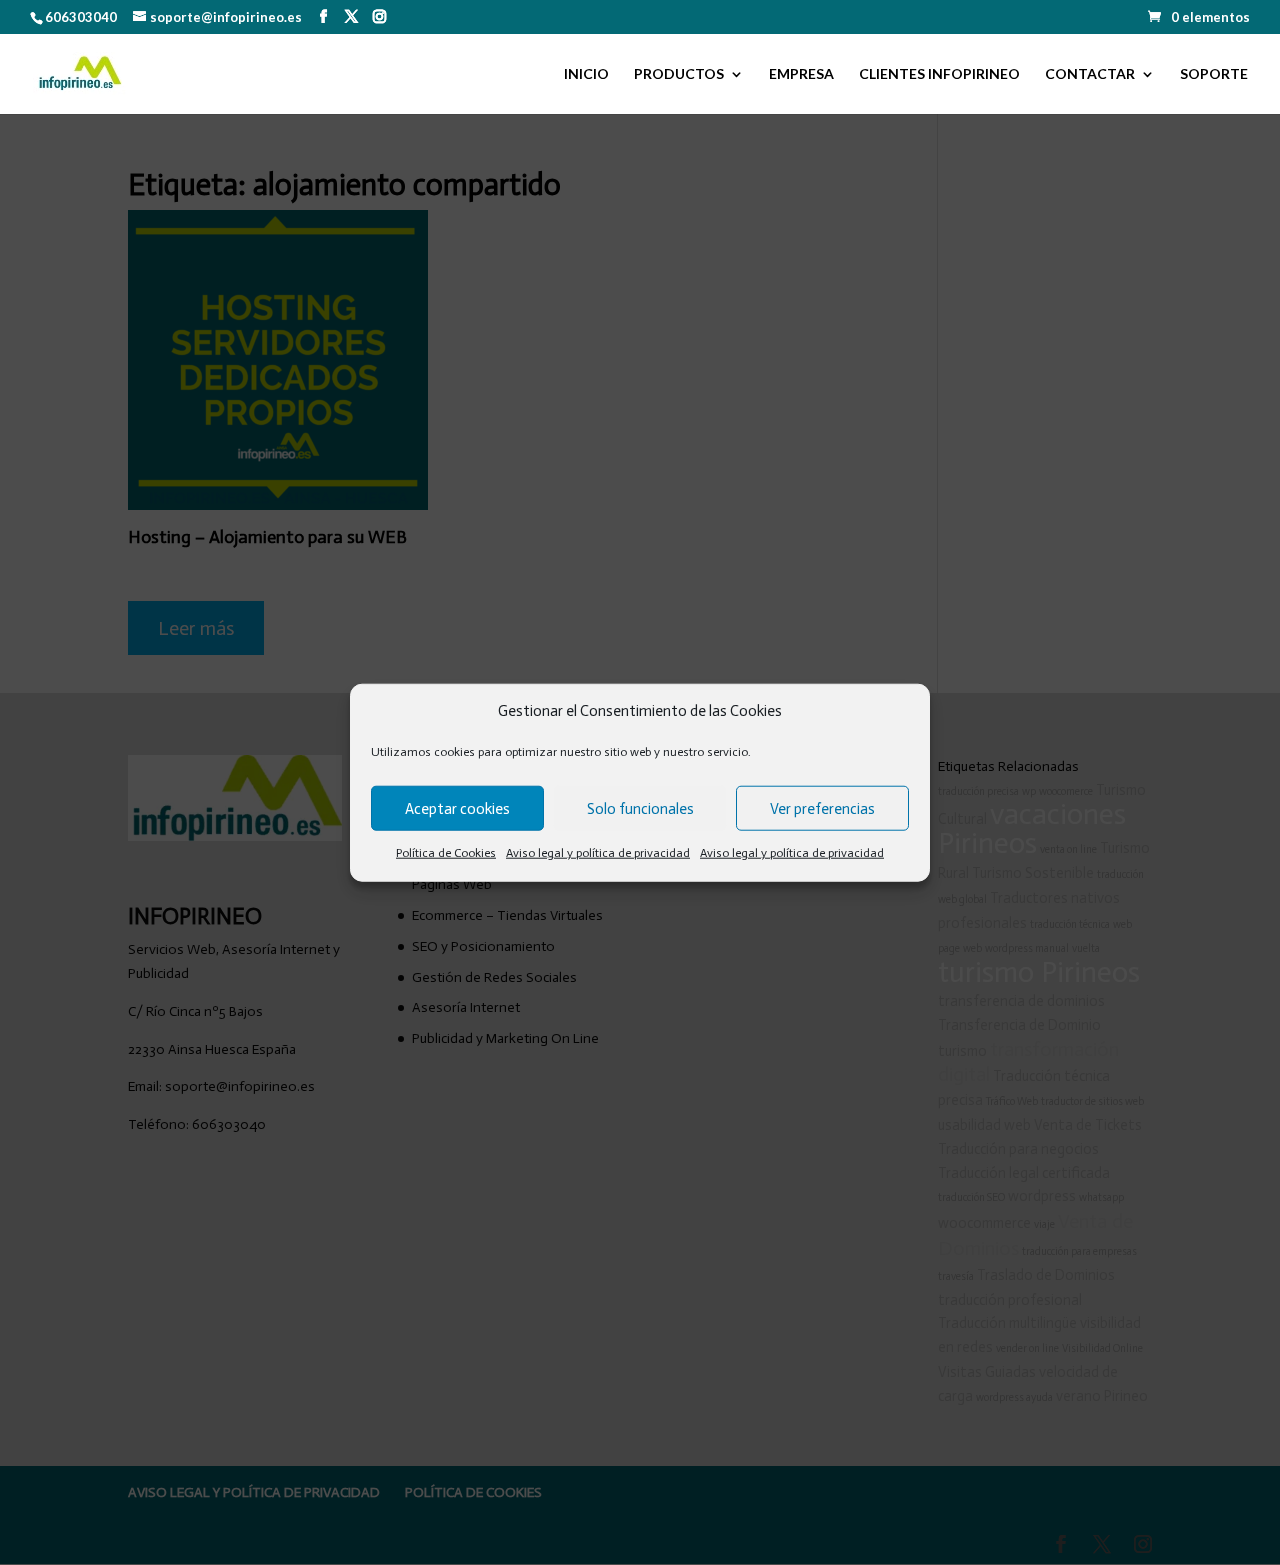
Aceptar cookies (457, 809)
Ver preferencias (822, 809)
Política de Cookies (446, 853)
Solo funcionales (640, 809)
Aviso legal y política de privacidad (598, 853)
